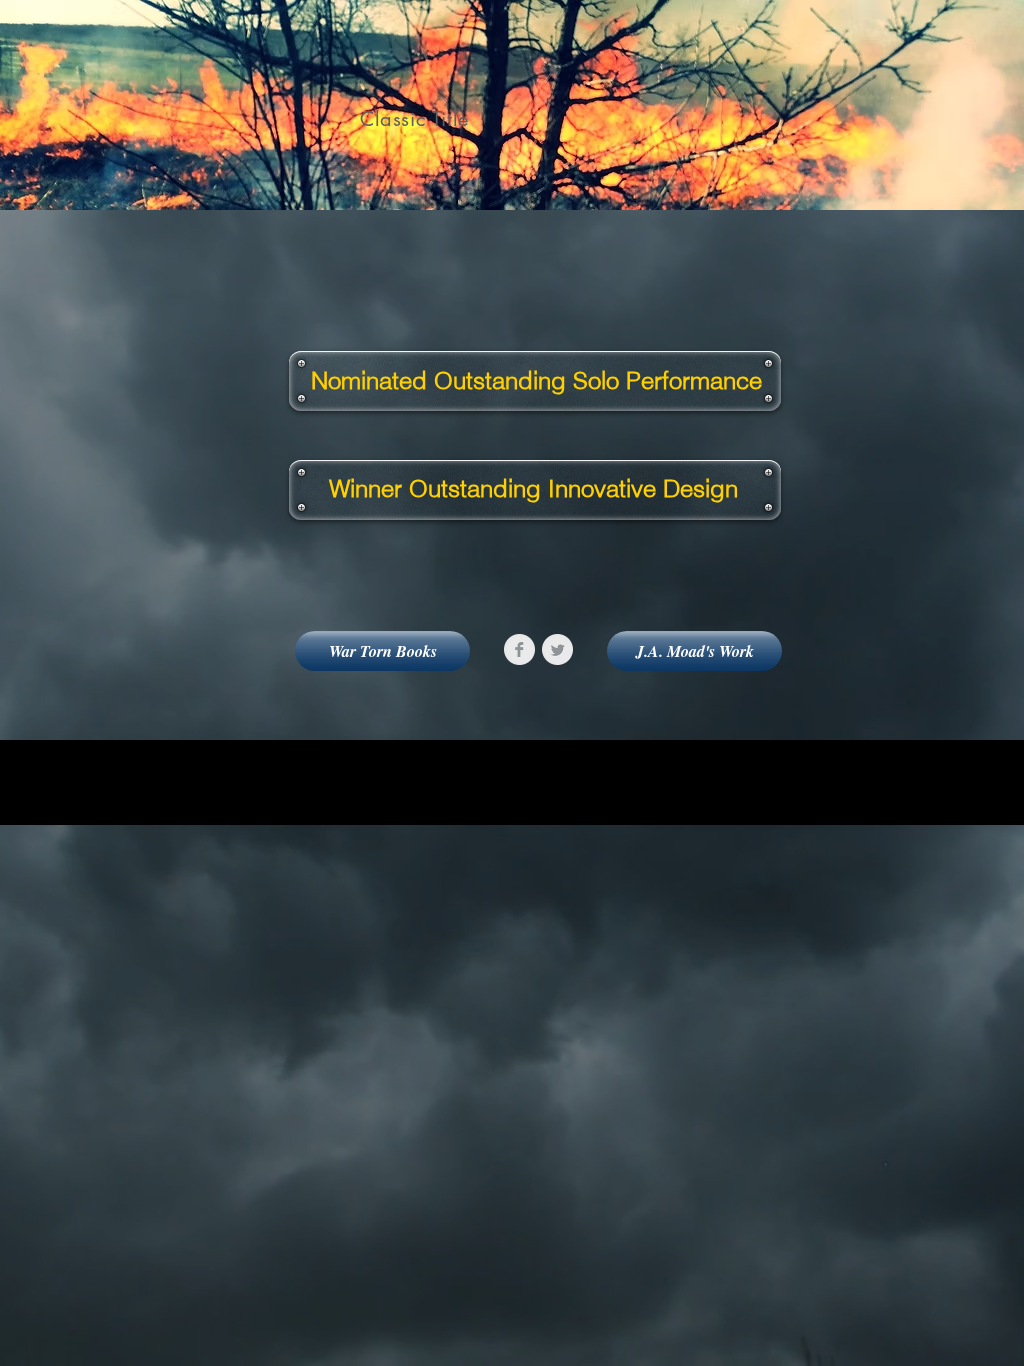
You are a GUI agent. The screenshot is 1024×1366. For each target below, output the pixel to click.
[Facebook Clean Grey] (519, 649)
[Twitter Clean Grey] (557, 649)
